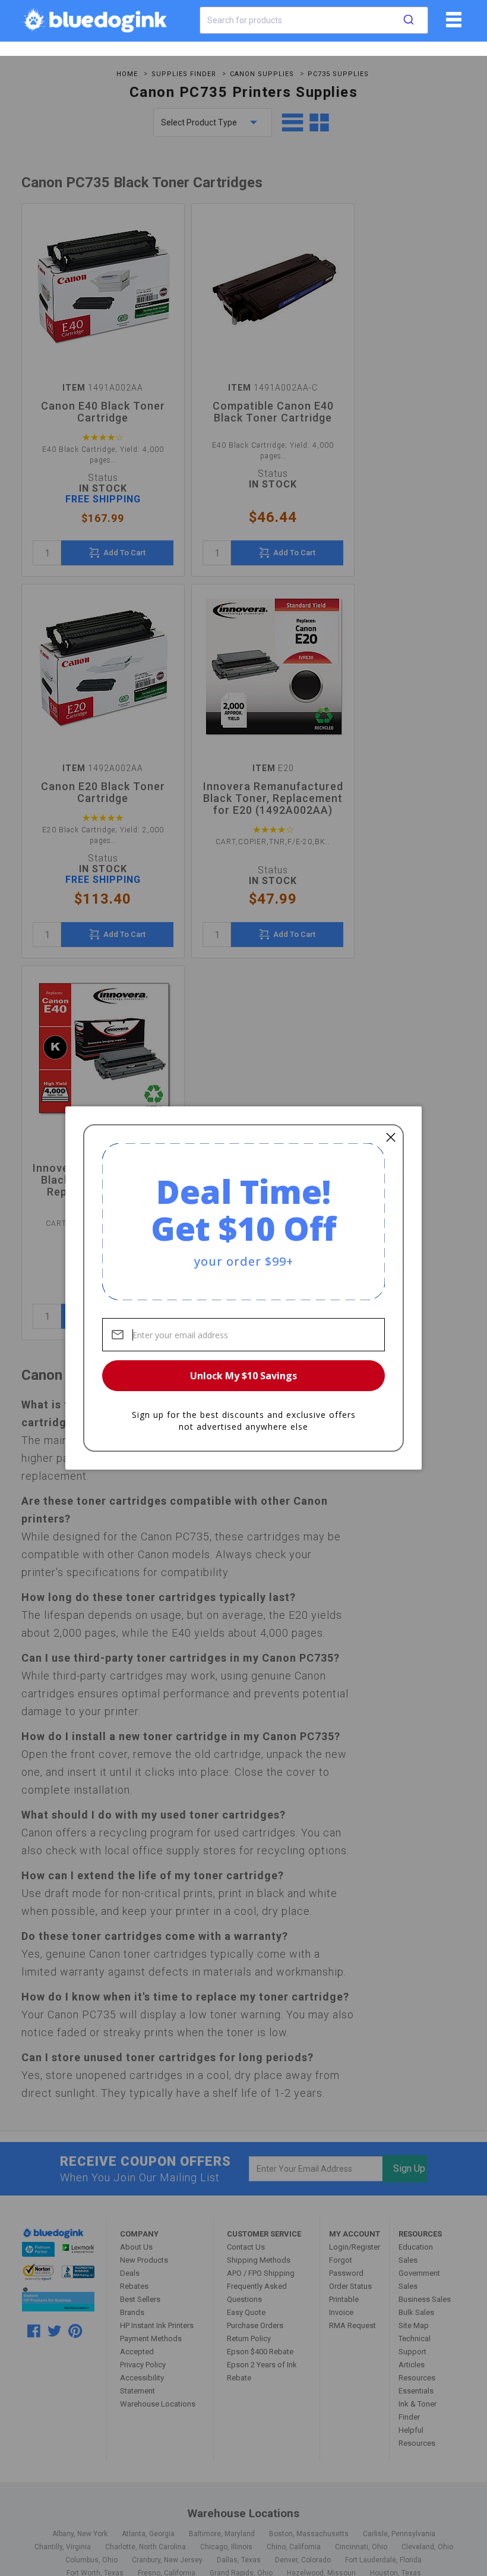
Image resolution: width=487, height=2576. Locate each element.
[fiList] (452, 24)
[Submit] (409, 20)
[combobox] (314, 20)
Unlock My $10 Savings (243, 1376)
